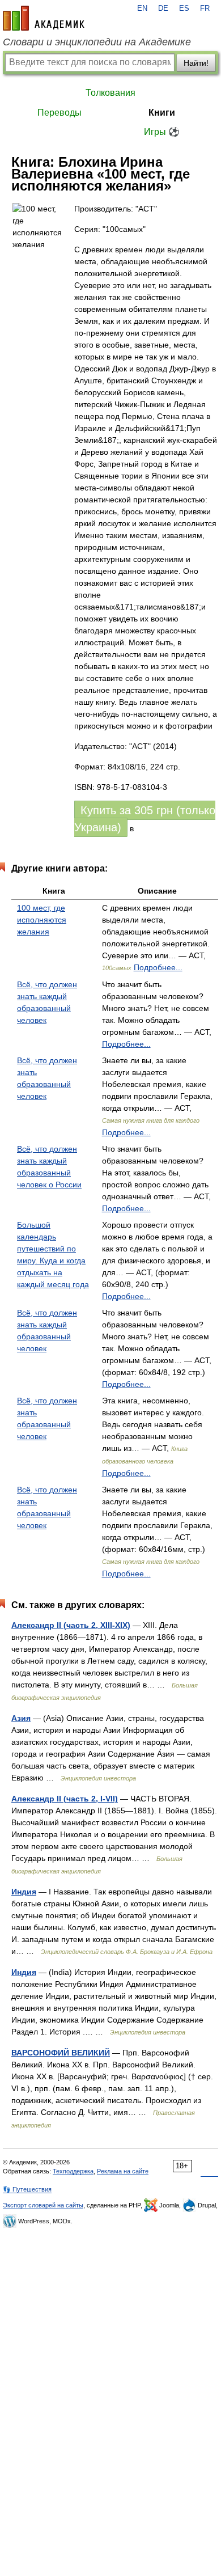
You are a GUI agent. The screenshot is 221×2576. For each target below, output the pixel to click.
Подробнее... (158, 967)
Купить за (145, 819)
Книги (162, 113)
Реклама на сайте (123, 2171)
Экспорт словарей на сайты (43, 2205)
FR (205, 9)
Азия (21, 1718)
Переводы (59, 113)
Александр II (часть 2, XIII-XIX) (71, 1625)
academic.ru (44, 18)
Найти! (196, 63)
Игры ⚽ (162, 132)
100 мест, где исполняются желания (42, 920)
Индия (24, 1892)
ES (184, 9)
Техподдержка (73, 2171)
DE (163, 9)
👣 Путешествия (27, 2189)
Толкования (110, 93)
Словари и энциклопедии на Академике (97, 42)
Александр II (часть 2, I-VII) (65, 1799)
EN (142, 9)
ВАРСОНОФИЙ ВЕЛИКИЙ (61, 2053)
